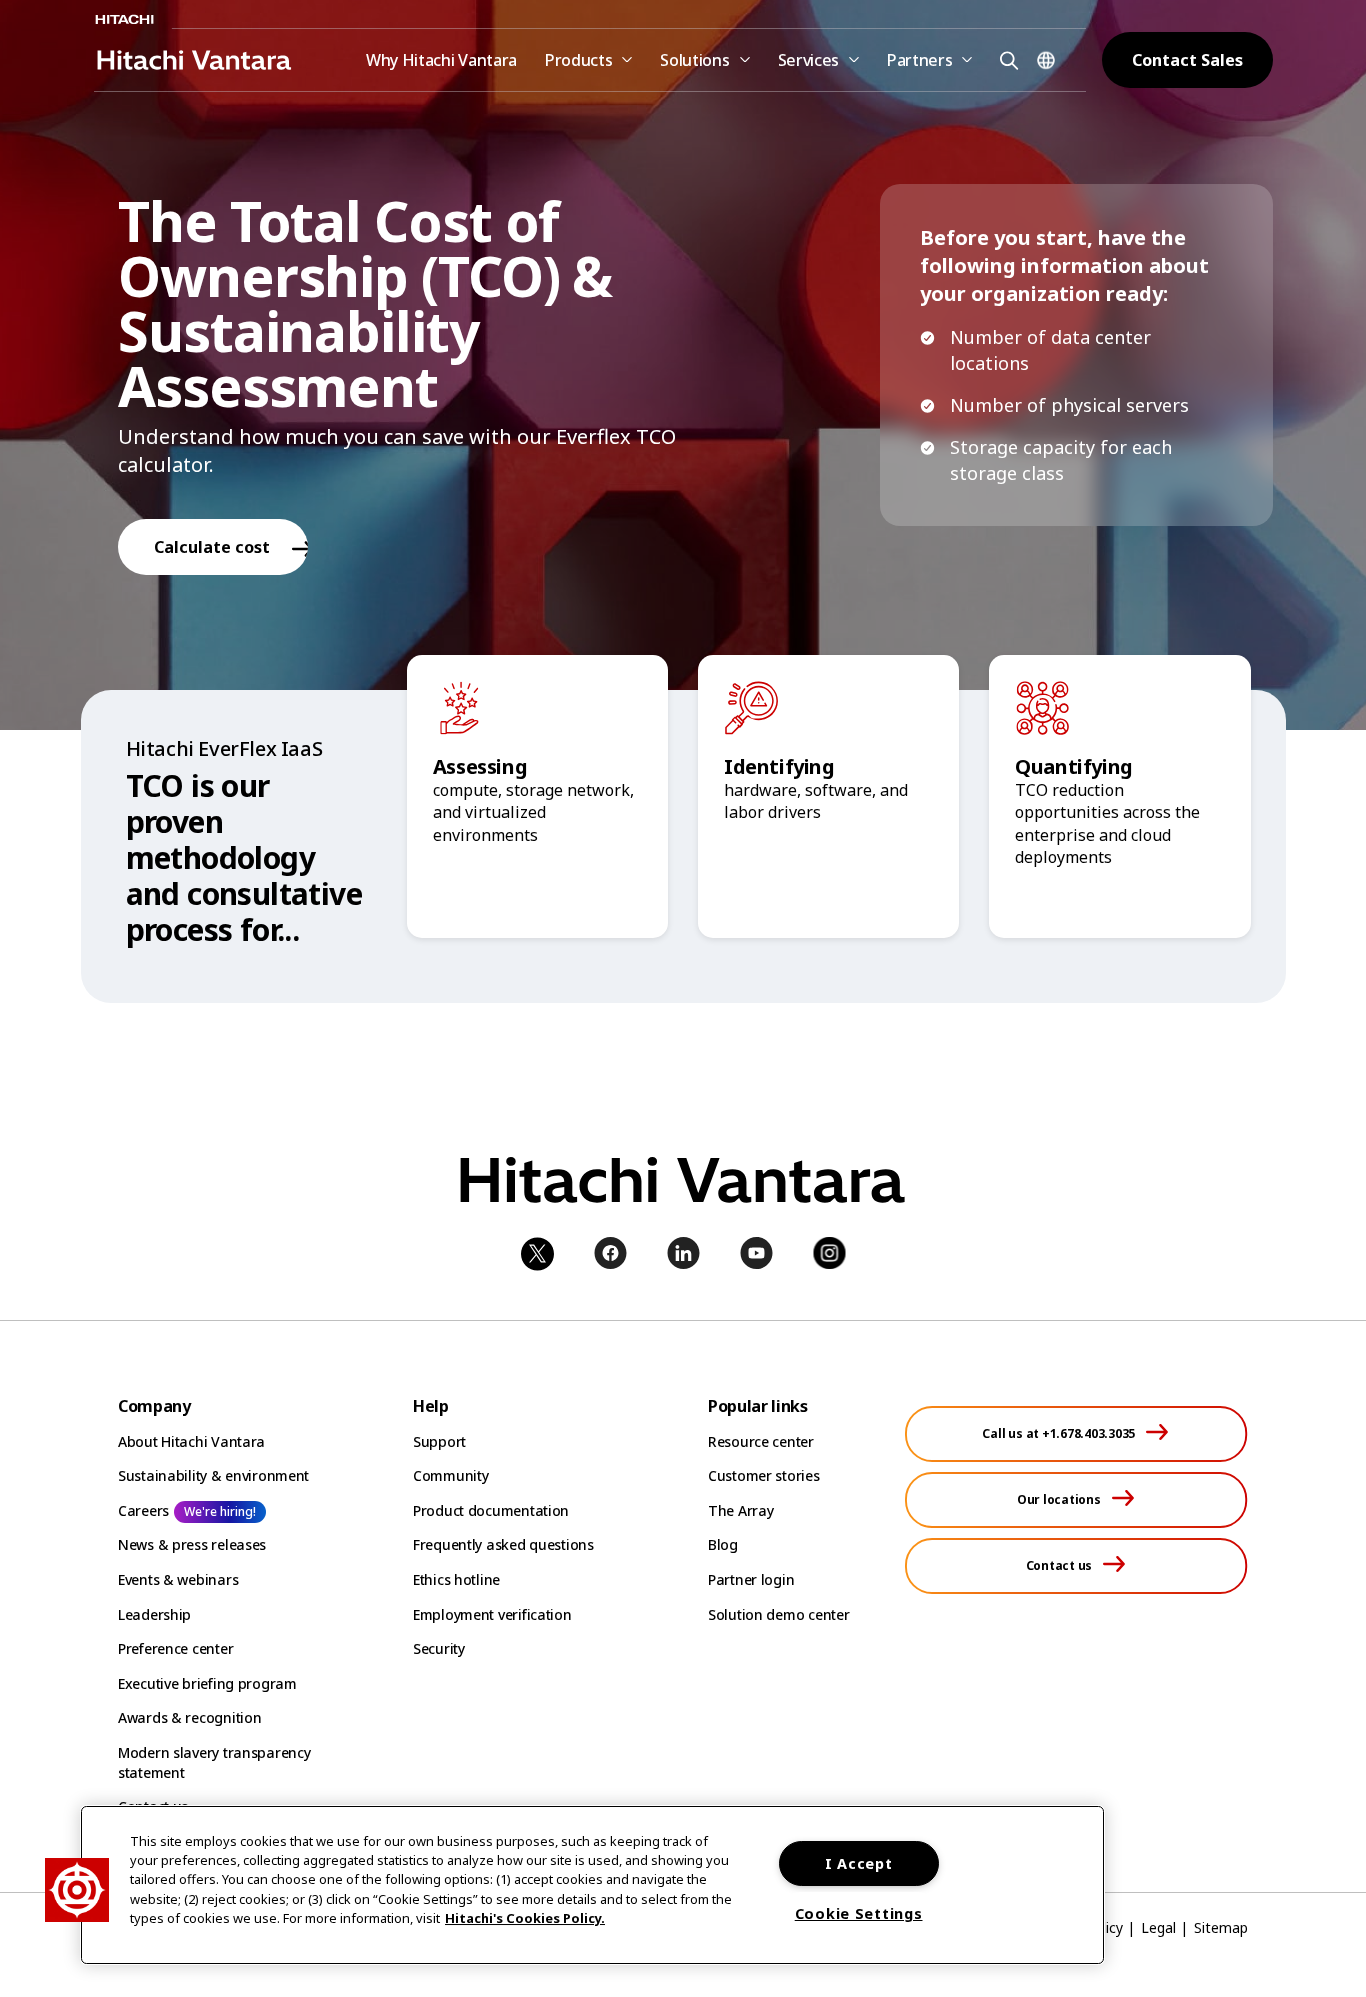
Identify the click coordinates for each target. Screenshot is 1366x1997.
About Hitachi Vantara (191, 1441)
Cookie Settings (859, 1913)
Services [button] (808, 60)
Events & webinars (178, 1579)
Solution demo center (778, 1614)
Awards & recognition (189, 1717)
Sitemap (1221, 1927)
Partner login (751, 1579)
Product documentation (491, 1510)
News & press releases (192, 1544)
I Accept (859, 1863)
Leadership (154, 1614)
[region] (592, 1885)
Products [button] (578, 60)
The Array (740, 1510)
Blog (723, 1544)
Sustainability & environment (213, 1475)
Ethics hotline (456, 1579)
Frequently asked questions (503, 1544)
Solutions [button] (694, 60)
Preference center (175, 1648)
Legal (1158, 1927)
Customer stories (764, 1475)
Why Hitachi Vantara (441, 60)
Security (439, 1648)
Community (450, 1475)
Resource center (761, 1441)
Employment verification (492, 1614)
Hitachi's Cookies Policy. (525, 1918)
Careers (143, 1510)
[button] (1006, 59)
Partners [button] (919, 60)
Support (439, 1441)
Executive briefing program (207, 1683)
